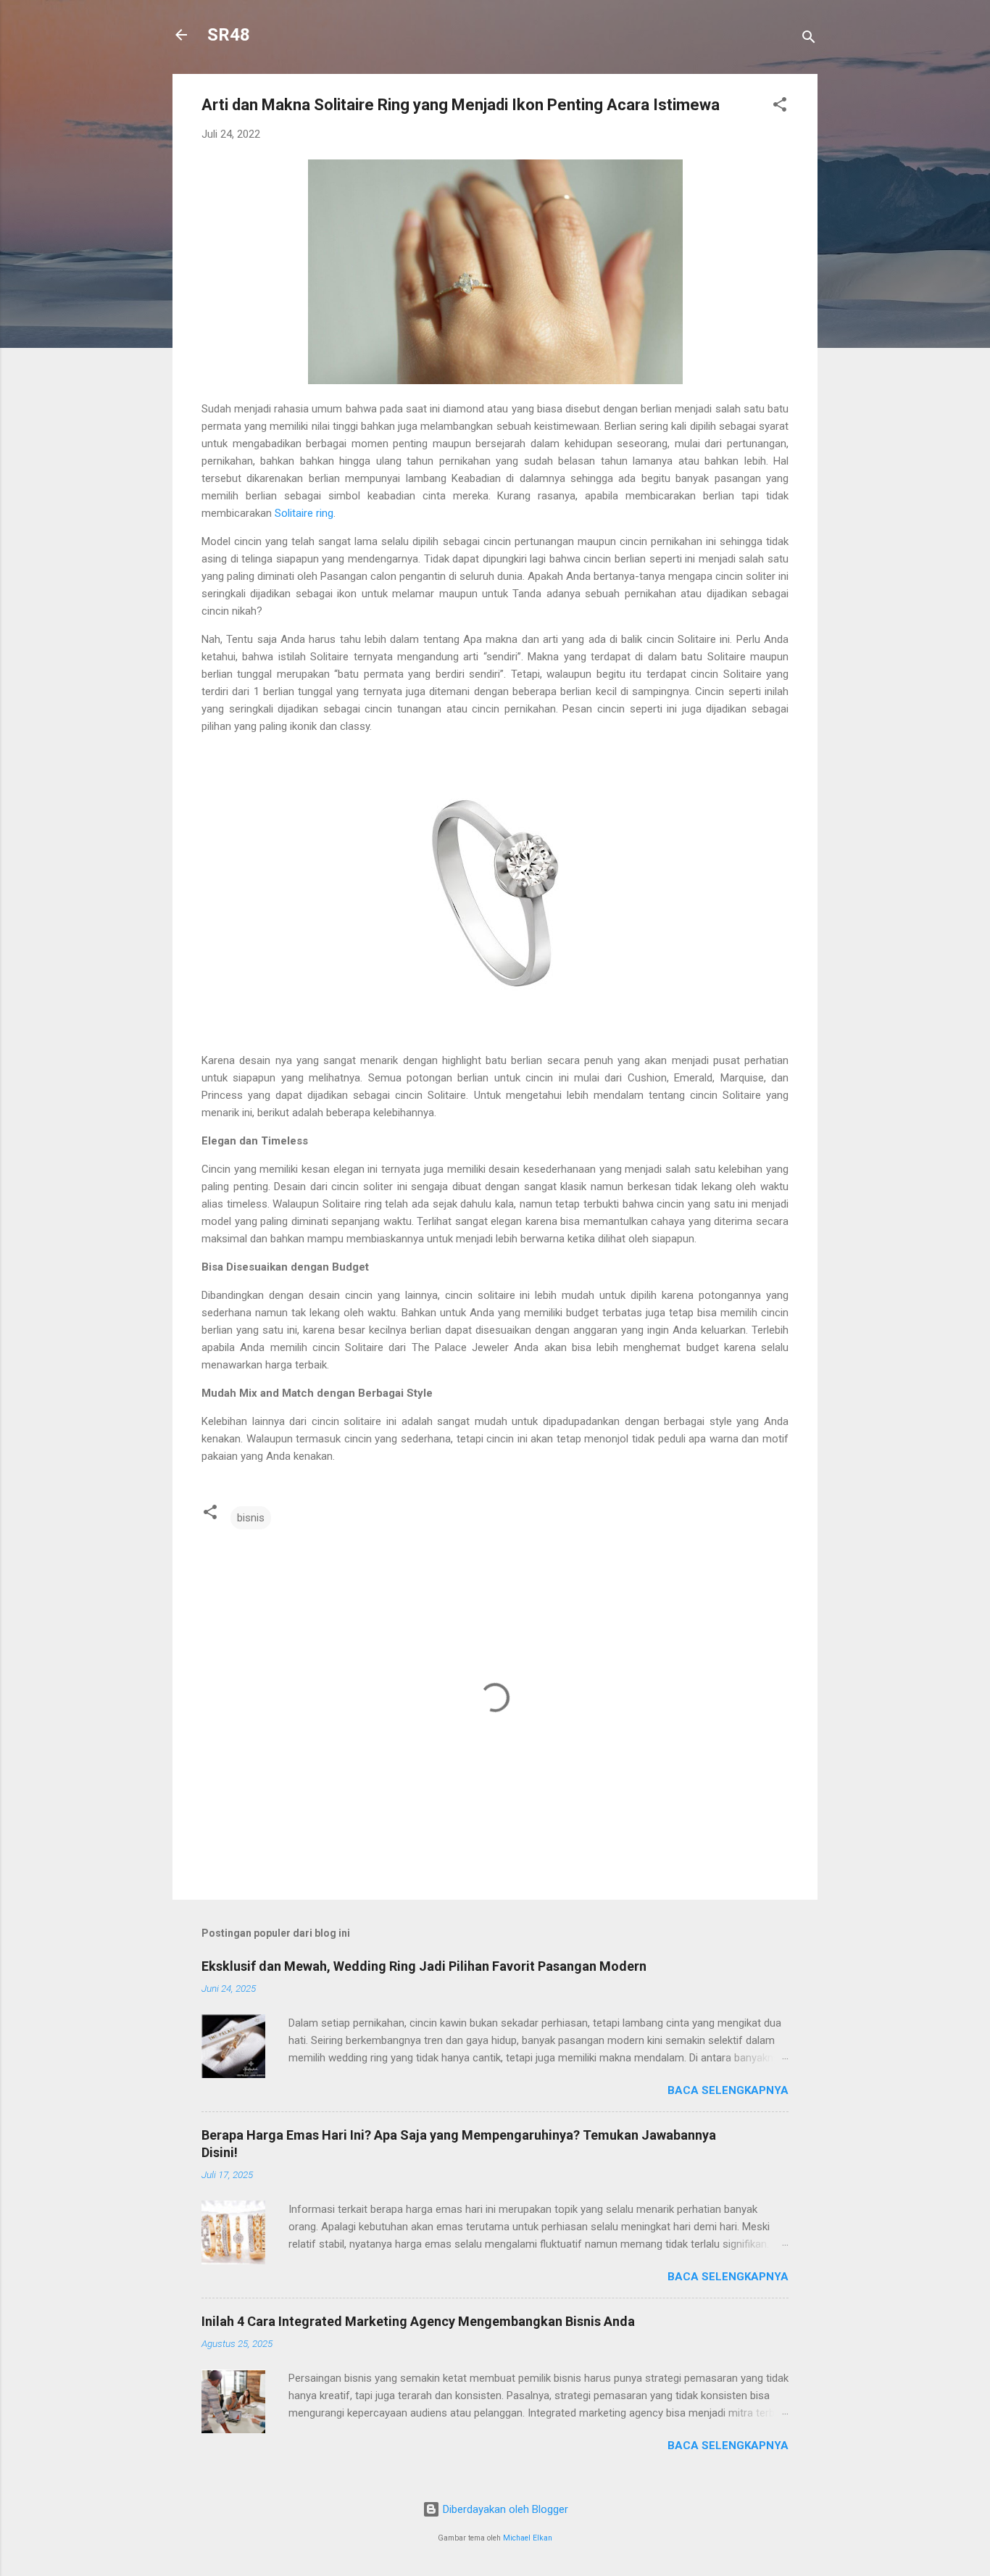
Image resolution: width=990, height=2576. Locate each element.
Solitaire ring (304, 513)
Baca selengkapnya (728, 2090)
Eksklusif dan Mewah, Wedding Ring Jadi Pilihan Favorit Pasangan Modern (424, 1966)
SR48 (229, 35)
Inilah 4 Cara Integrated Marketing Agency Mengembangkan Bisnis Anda (418, 2321)
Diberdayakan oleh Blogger (504, 2509)
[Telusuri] (809, 40)
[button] (780, 107)
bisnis (251, 1518)
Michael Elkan (528, 2538)
